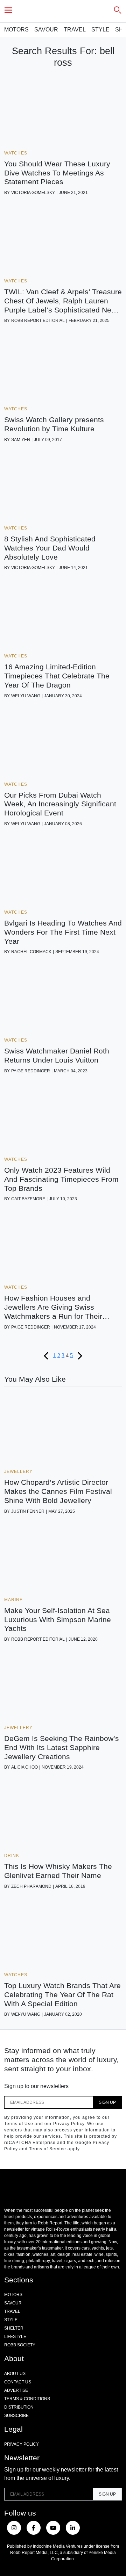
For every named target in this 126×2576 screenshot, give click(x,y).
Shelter (14, 2328)
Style (100, 30)
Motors (16, 30)
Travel (75, 30)
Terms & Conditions (27, 2399)
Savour (46, 30)
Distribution (19, 2407)
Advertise (16, 2390)
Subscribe (16, 2416)
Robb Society (20, 2345)
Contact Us (18, 2382)
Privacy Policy (22, 2444)
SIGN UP (107, 2102)
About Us (15, 2374)
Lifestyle (15, 2337)
